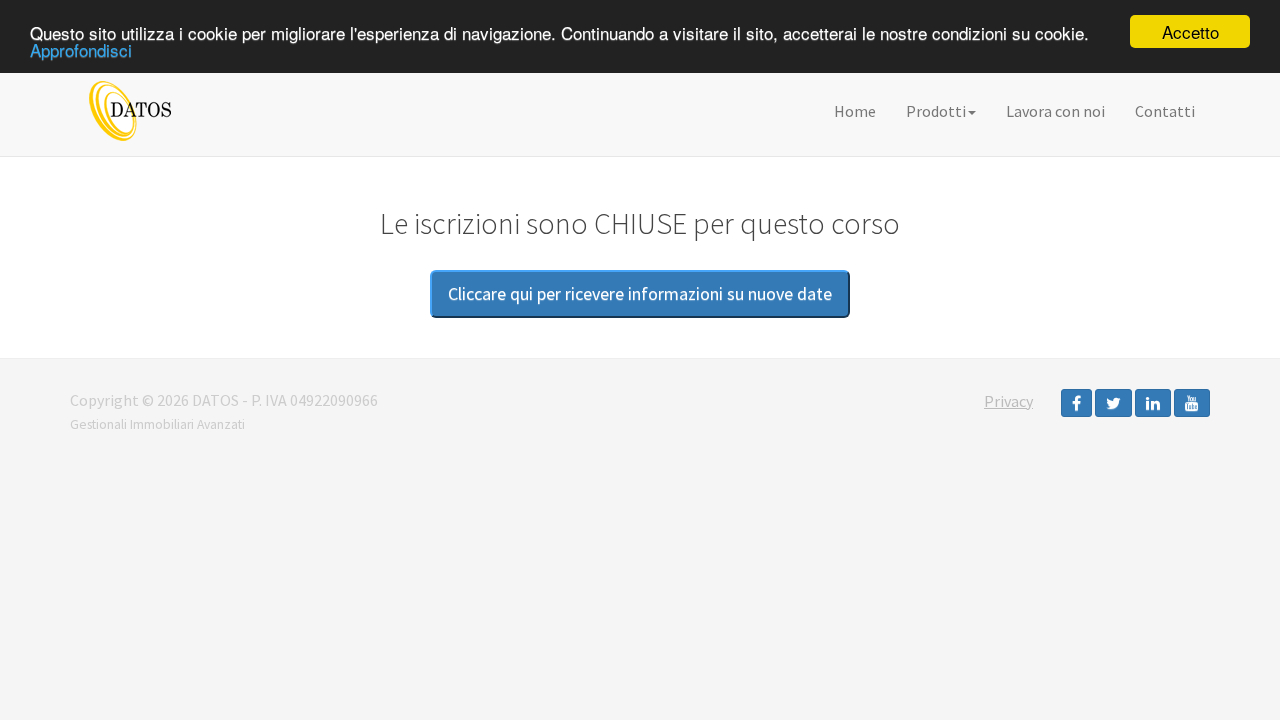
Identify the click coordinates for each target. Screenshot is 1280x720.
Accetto (1190, 31)
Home (855, 111)
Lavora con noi (1055, 111)
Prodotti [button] (936, 111)
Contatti (1165, 111)
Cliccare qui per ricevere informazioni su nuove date (640, 293)
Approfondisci (81, 49)
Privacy (1008, 401)
